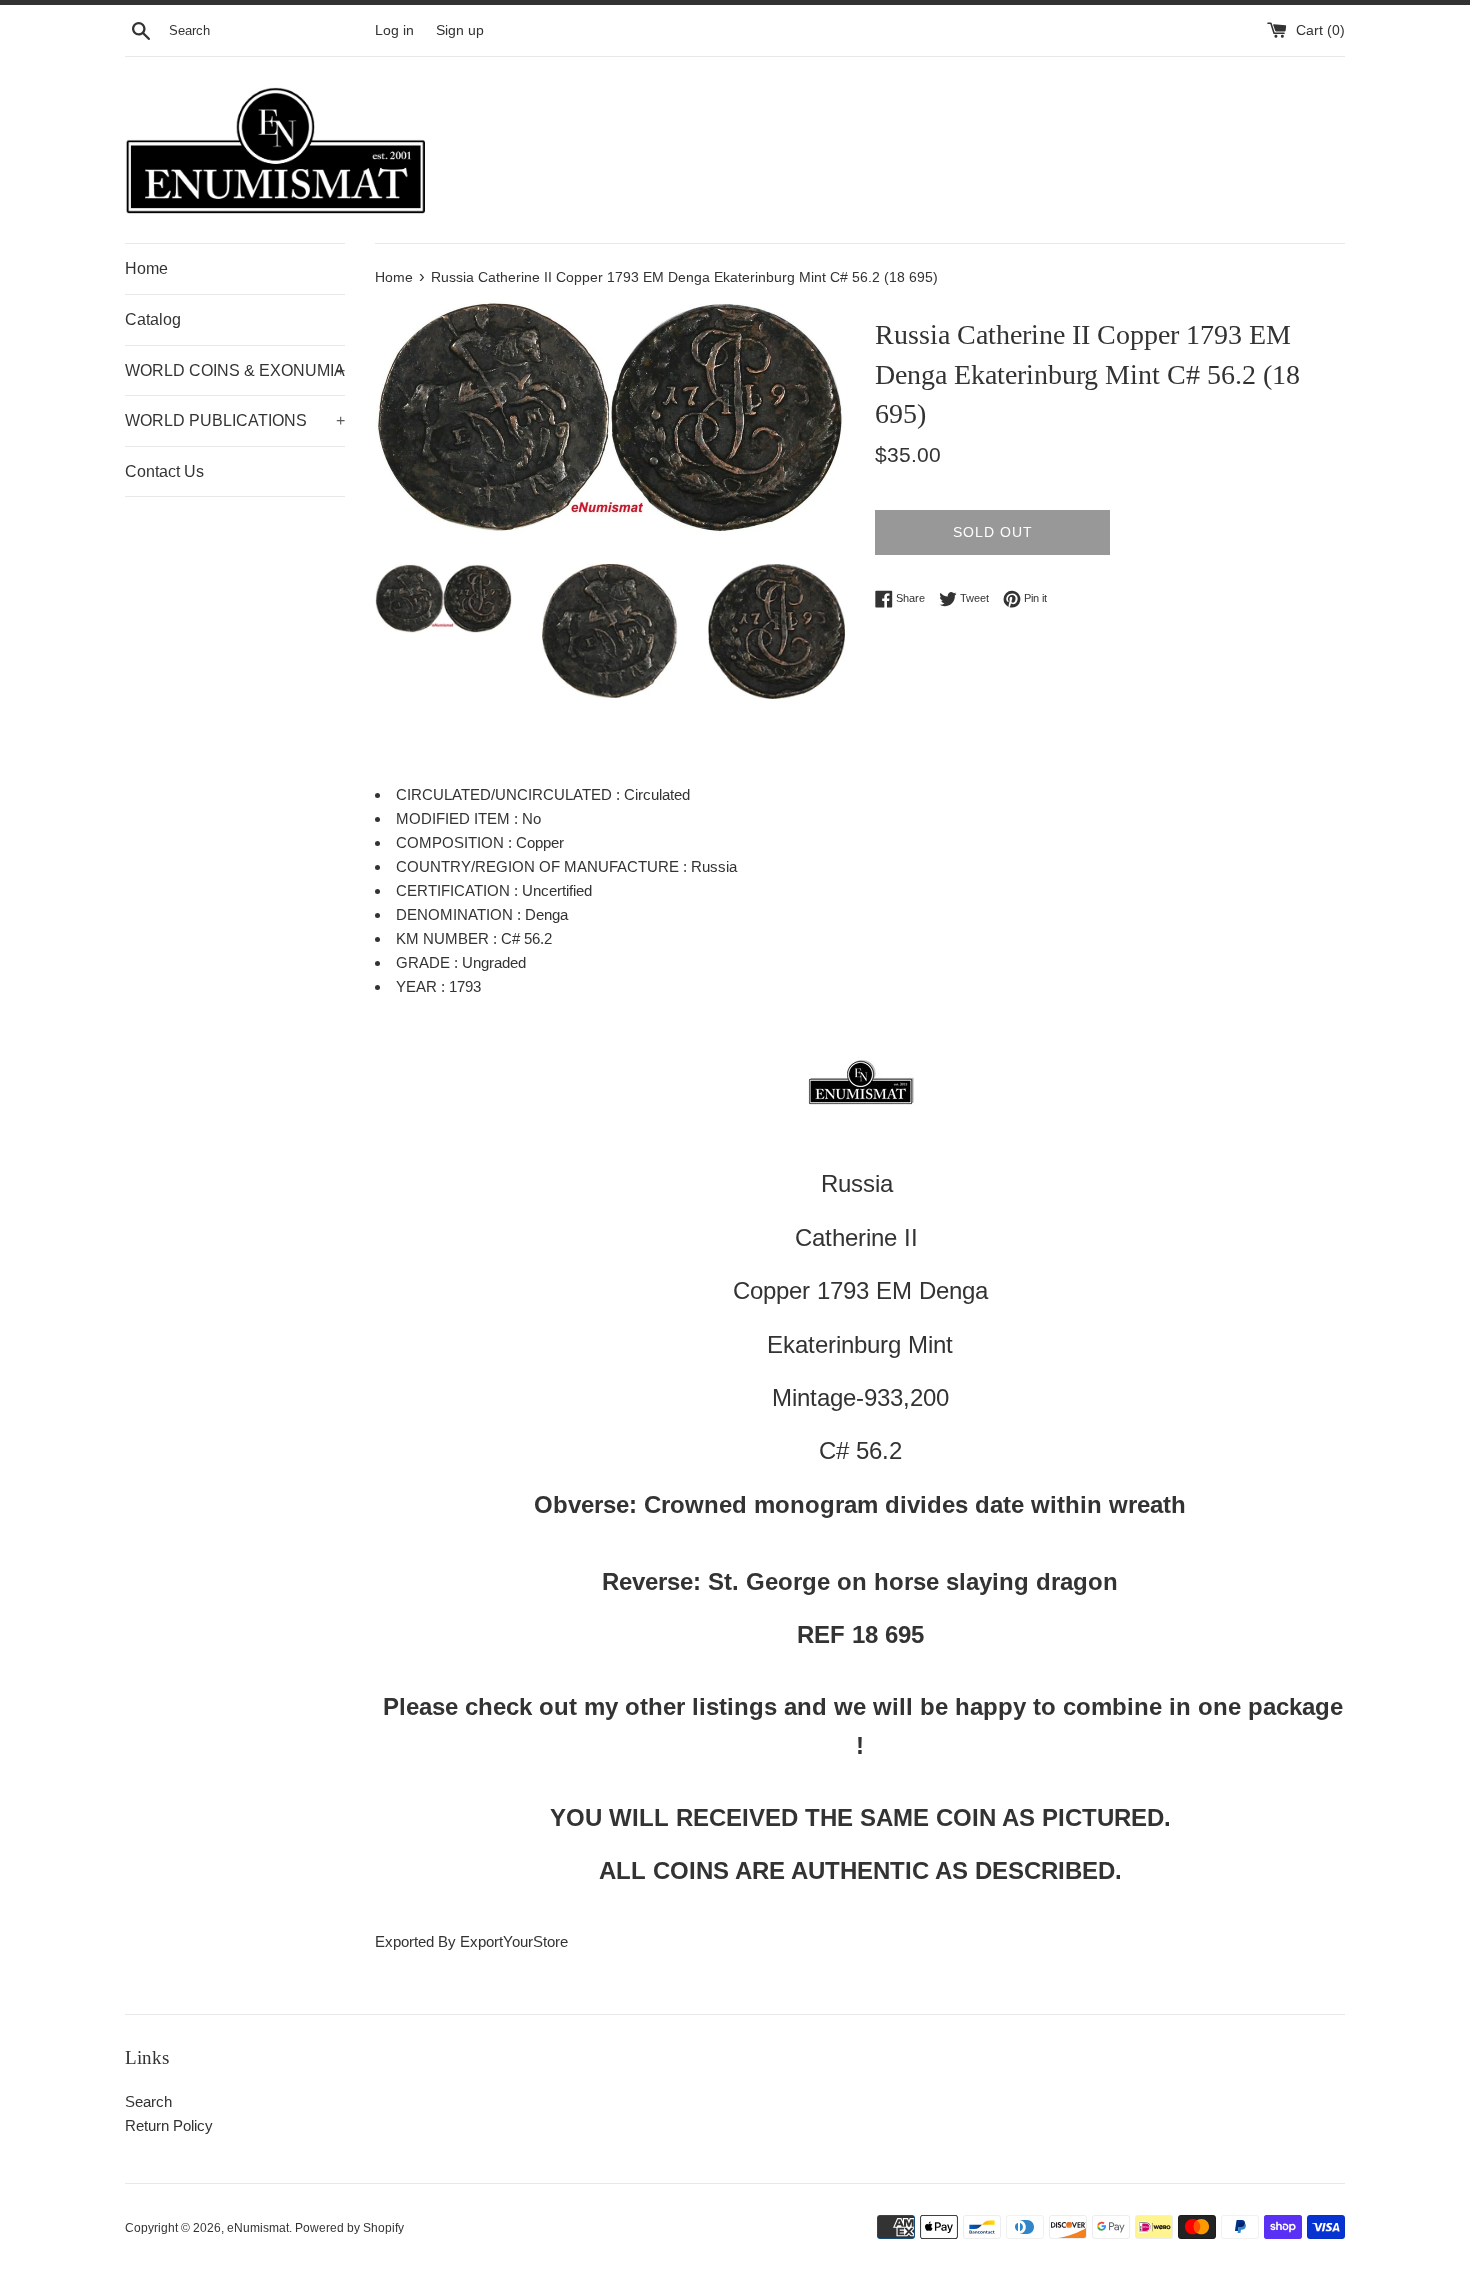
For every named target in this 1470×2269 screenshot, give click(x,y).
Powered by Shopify (349, 2228)
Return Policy (169, 2125)
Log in (394, 30)
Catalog (153, 319)
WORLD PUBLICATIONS (235, 420)
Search (148, 2101)
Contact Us (164, 471)
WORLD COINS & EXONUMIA (235, 370)
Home (146, 268)
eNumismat (258, 2228)
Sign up (460, 30)
